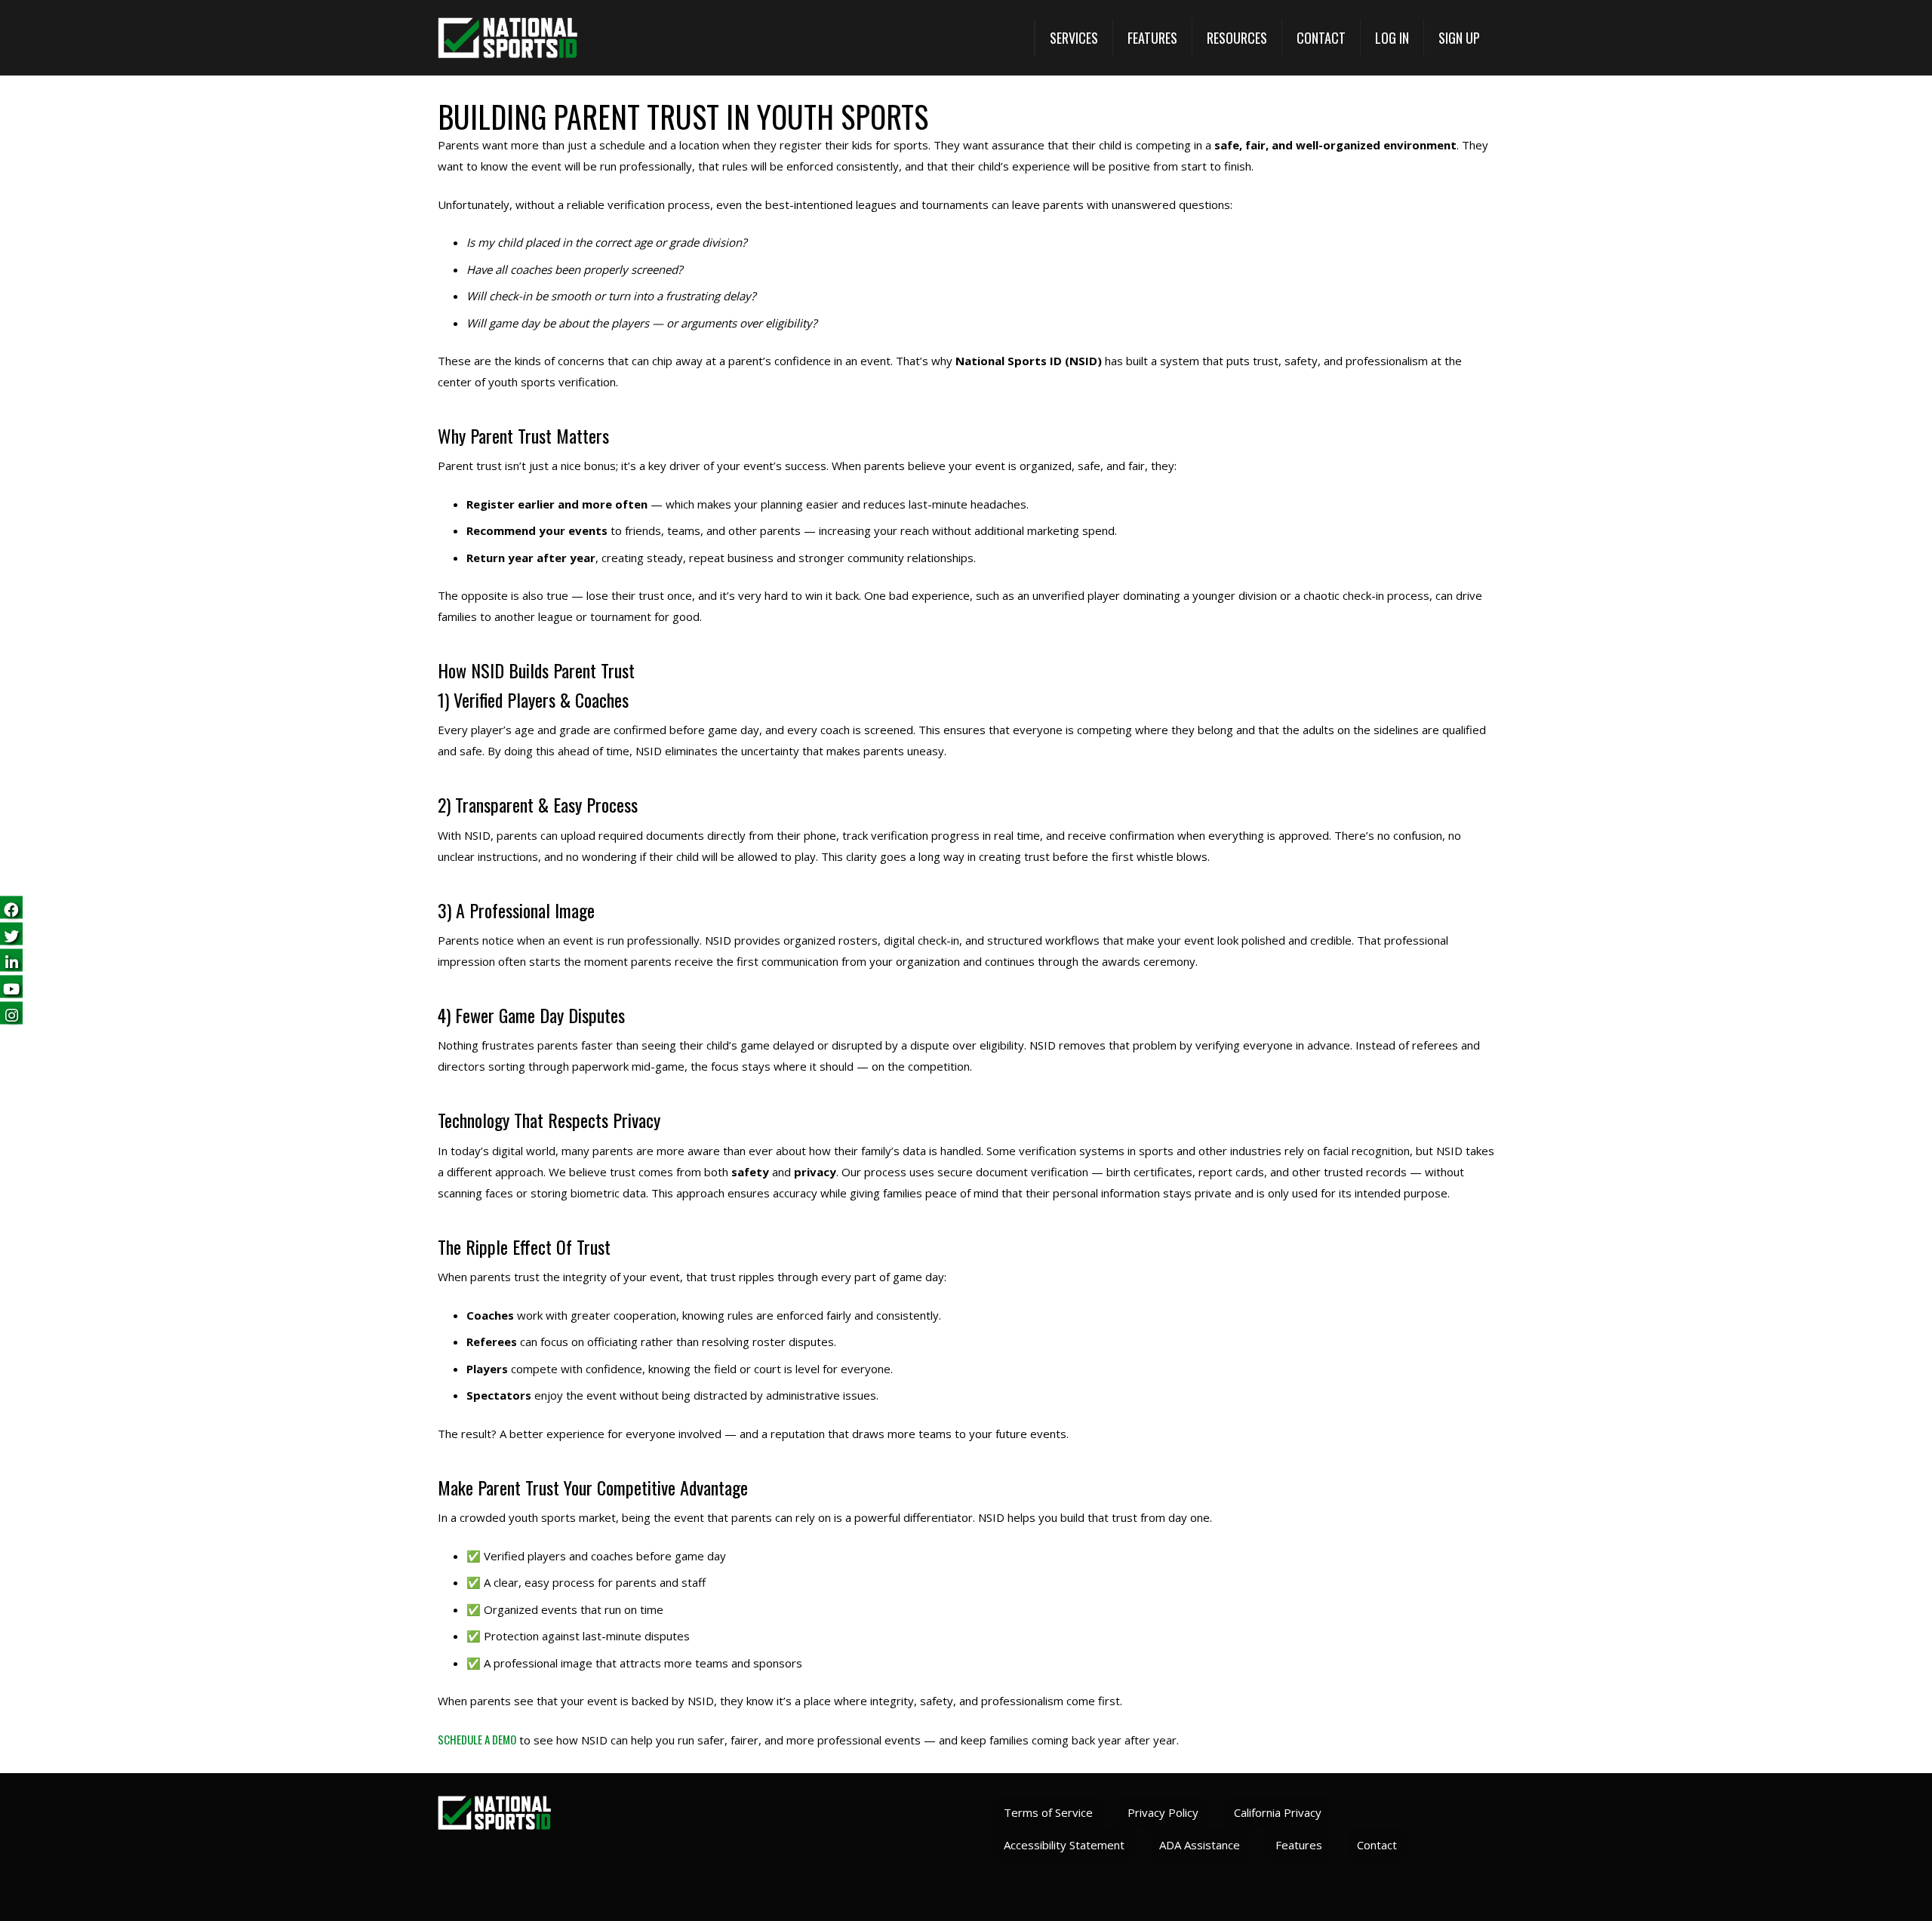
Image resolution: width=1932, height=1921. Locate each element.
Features (1299, 1845)
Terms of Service (1048, 1812)
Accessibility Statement (1064, 1845)
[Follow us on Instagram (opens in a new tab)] (11, 1014)
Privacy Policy (1163, 1812)
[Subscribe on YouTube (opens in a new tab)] (11, 987)
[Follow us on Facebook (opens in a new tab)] (11, 908)
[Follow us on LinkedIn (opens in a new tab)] (11, 961)
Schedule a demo (477, 1739)
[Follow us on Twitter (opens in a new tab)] (11, 934)
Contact (1377, 1845)
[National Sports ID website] (508, 38)
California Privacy (1278, 1812)
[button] (1074, 38)
